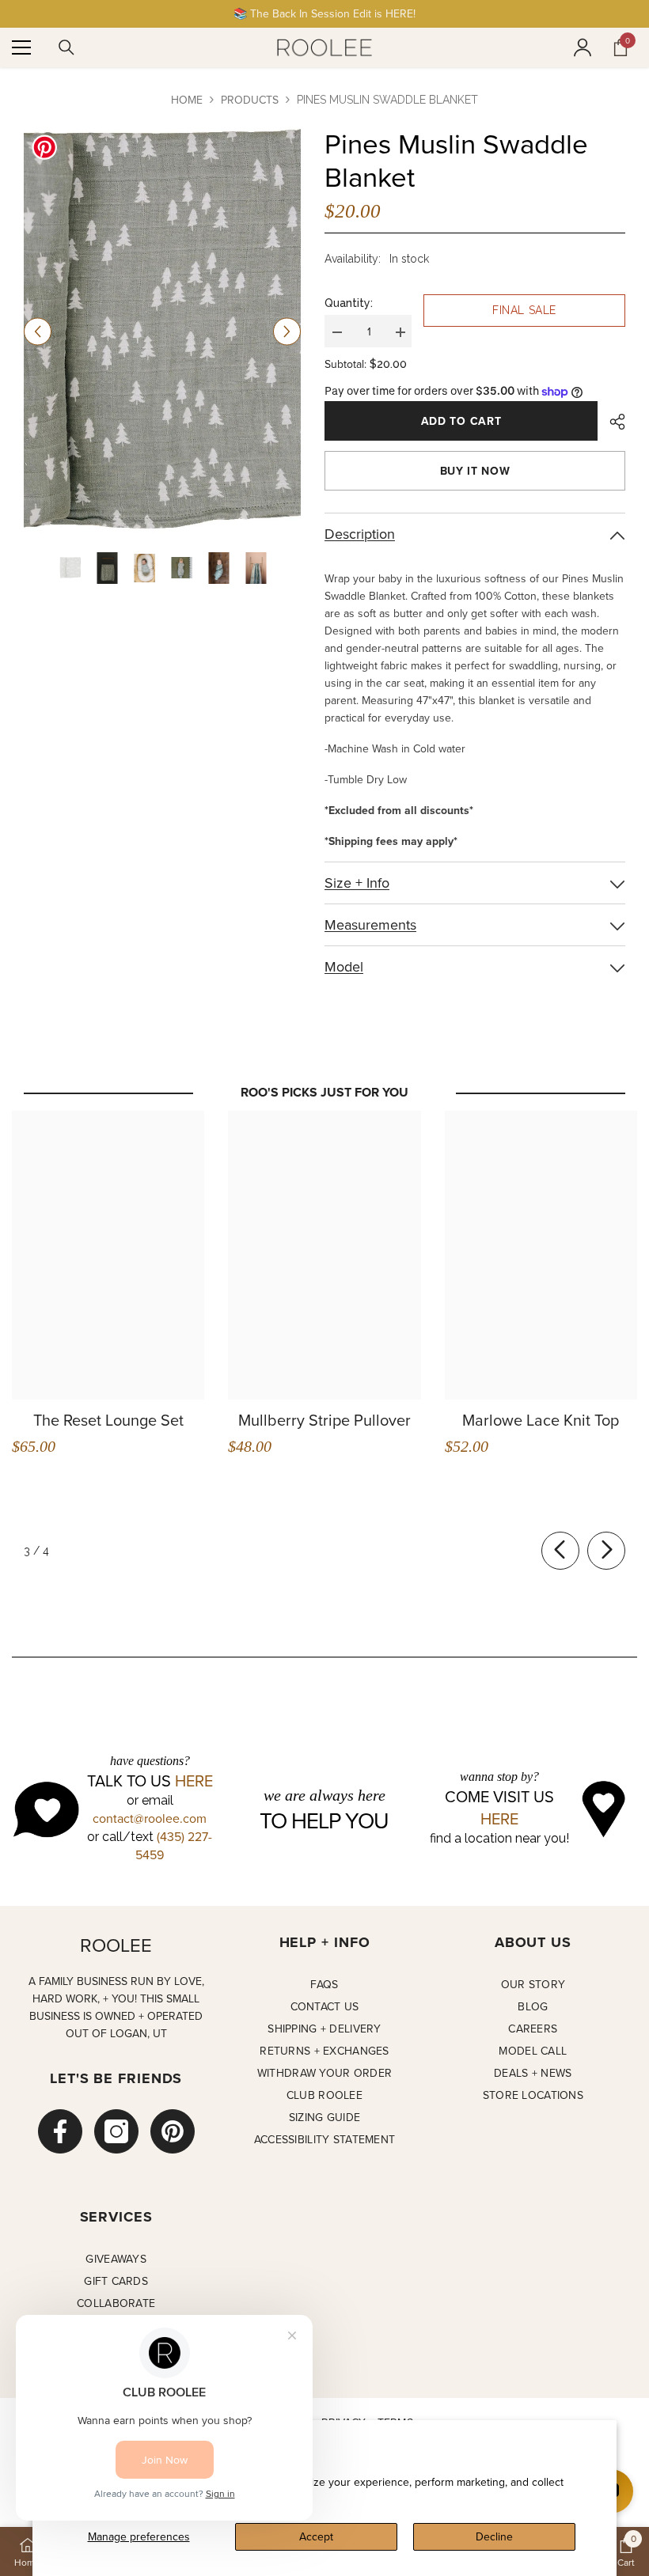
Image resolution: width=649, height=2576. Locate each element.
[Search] (66, 47)
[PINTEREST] (173, 2131)
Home (187, 100)
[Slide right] (606, 1551)
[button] (38, 332)
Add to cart (461, 421)
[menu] (21, 47)
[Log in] (583, 47)
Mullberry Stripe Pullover (324, 1420)
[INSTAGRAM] (116, 2131)
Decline (494, 2536)
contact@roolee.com (150, 1818)
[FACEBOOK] (60, 2131)
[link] (626, 2551)
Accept (316, 2536)
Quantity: (349, 303)
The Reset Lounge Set (108, 1420)
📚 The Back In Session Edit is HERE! (324, 13)
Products (250, 100)
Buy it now (475, 471)
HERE (194, 1781)
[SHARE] (611, 422)
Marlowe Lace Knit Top (541, 1420)
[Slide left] (560, 1551)
